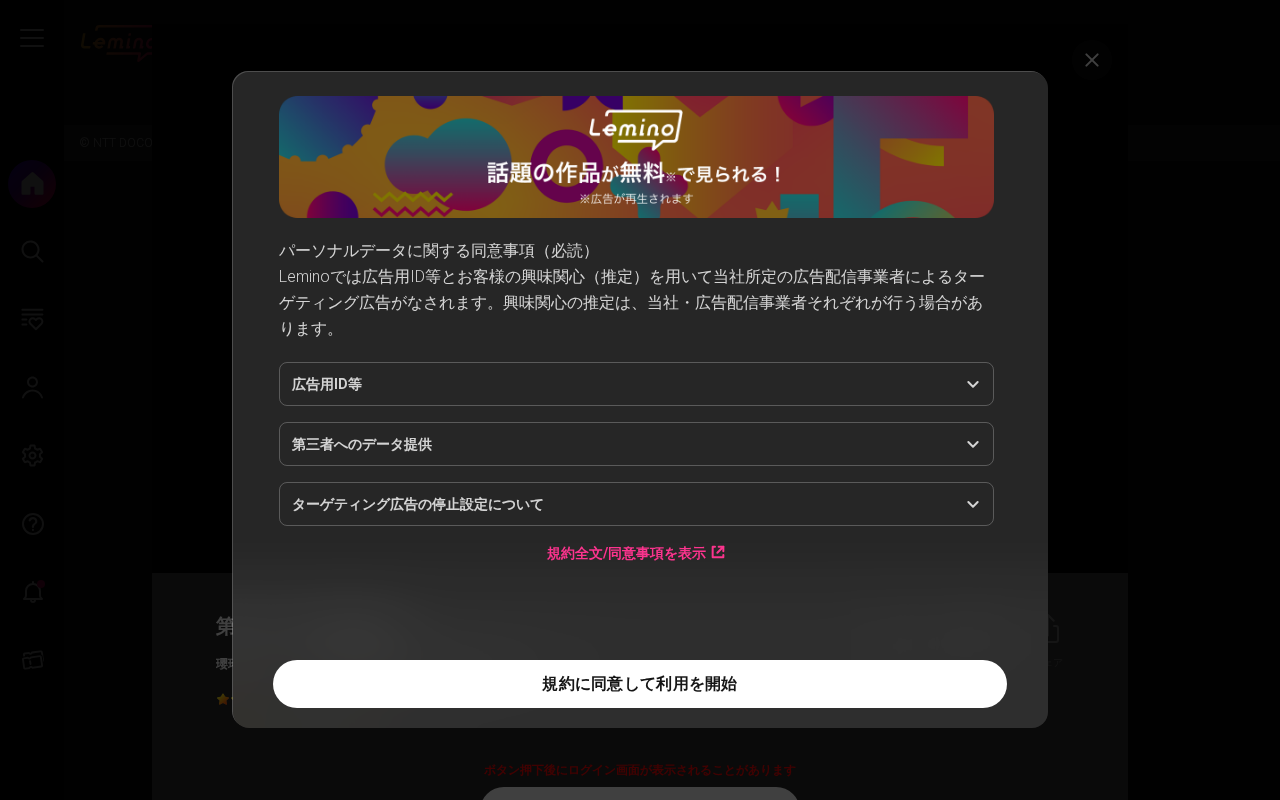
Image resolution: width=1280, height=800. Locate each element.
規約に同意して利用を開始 (639, 683)
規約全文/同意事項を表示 (626, 552)
